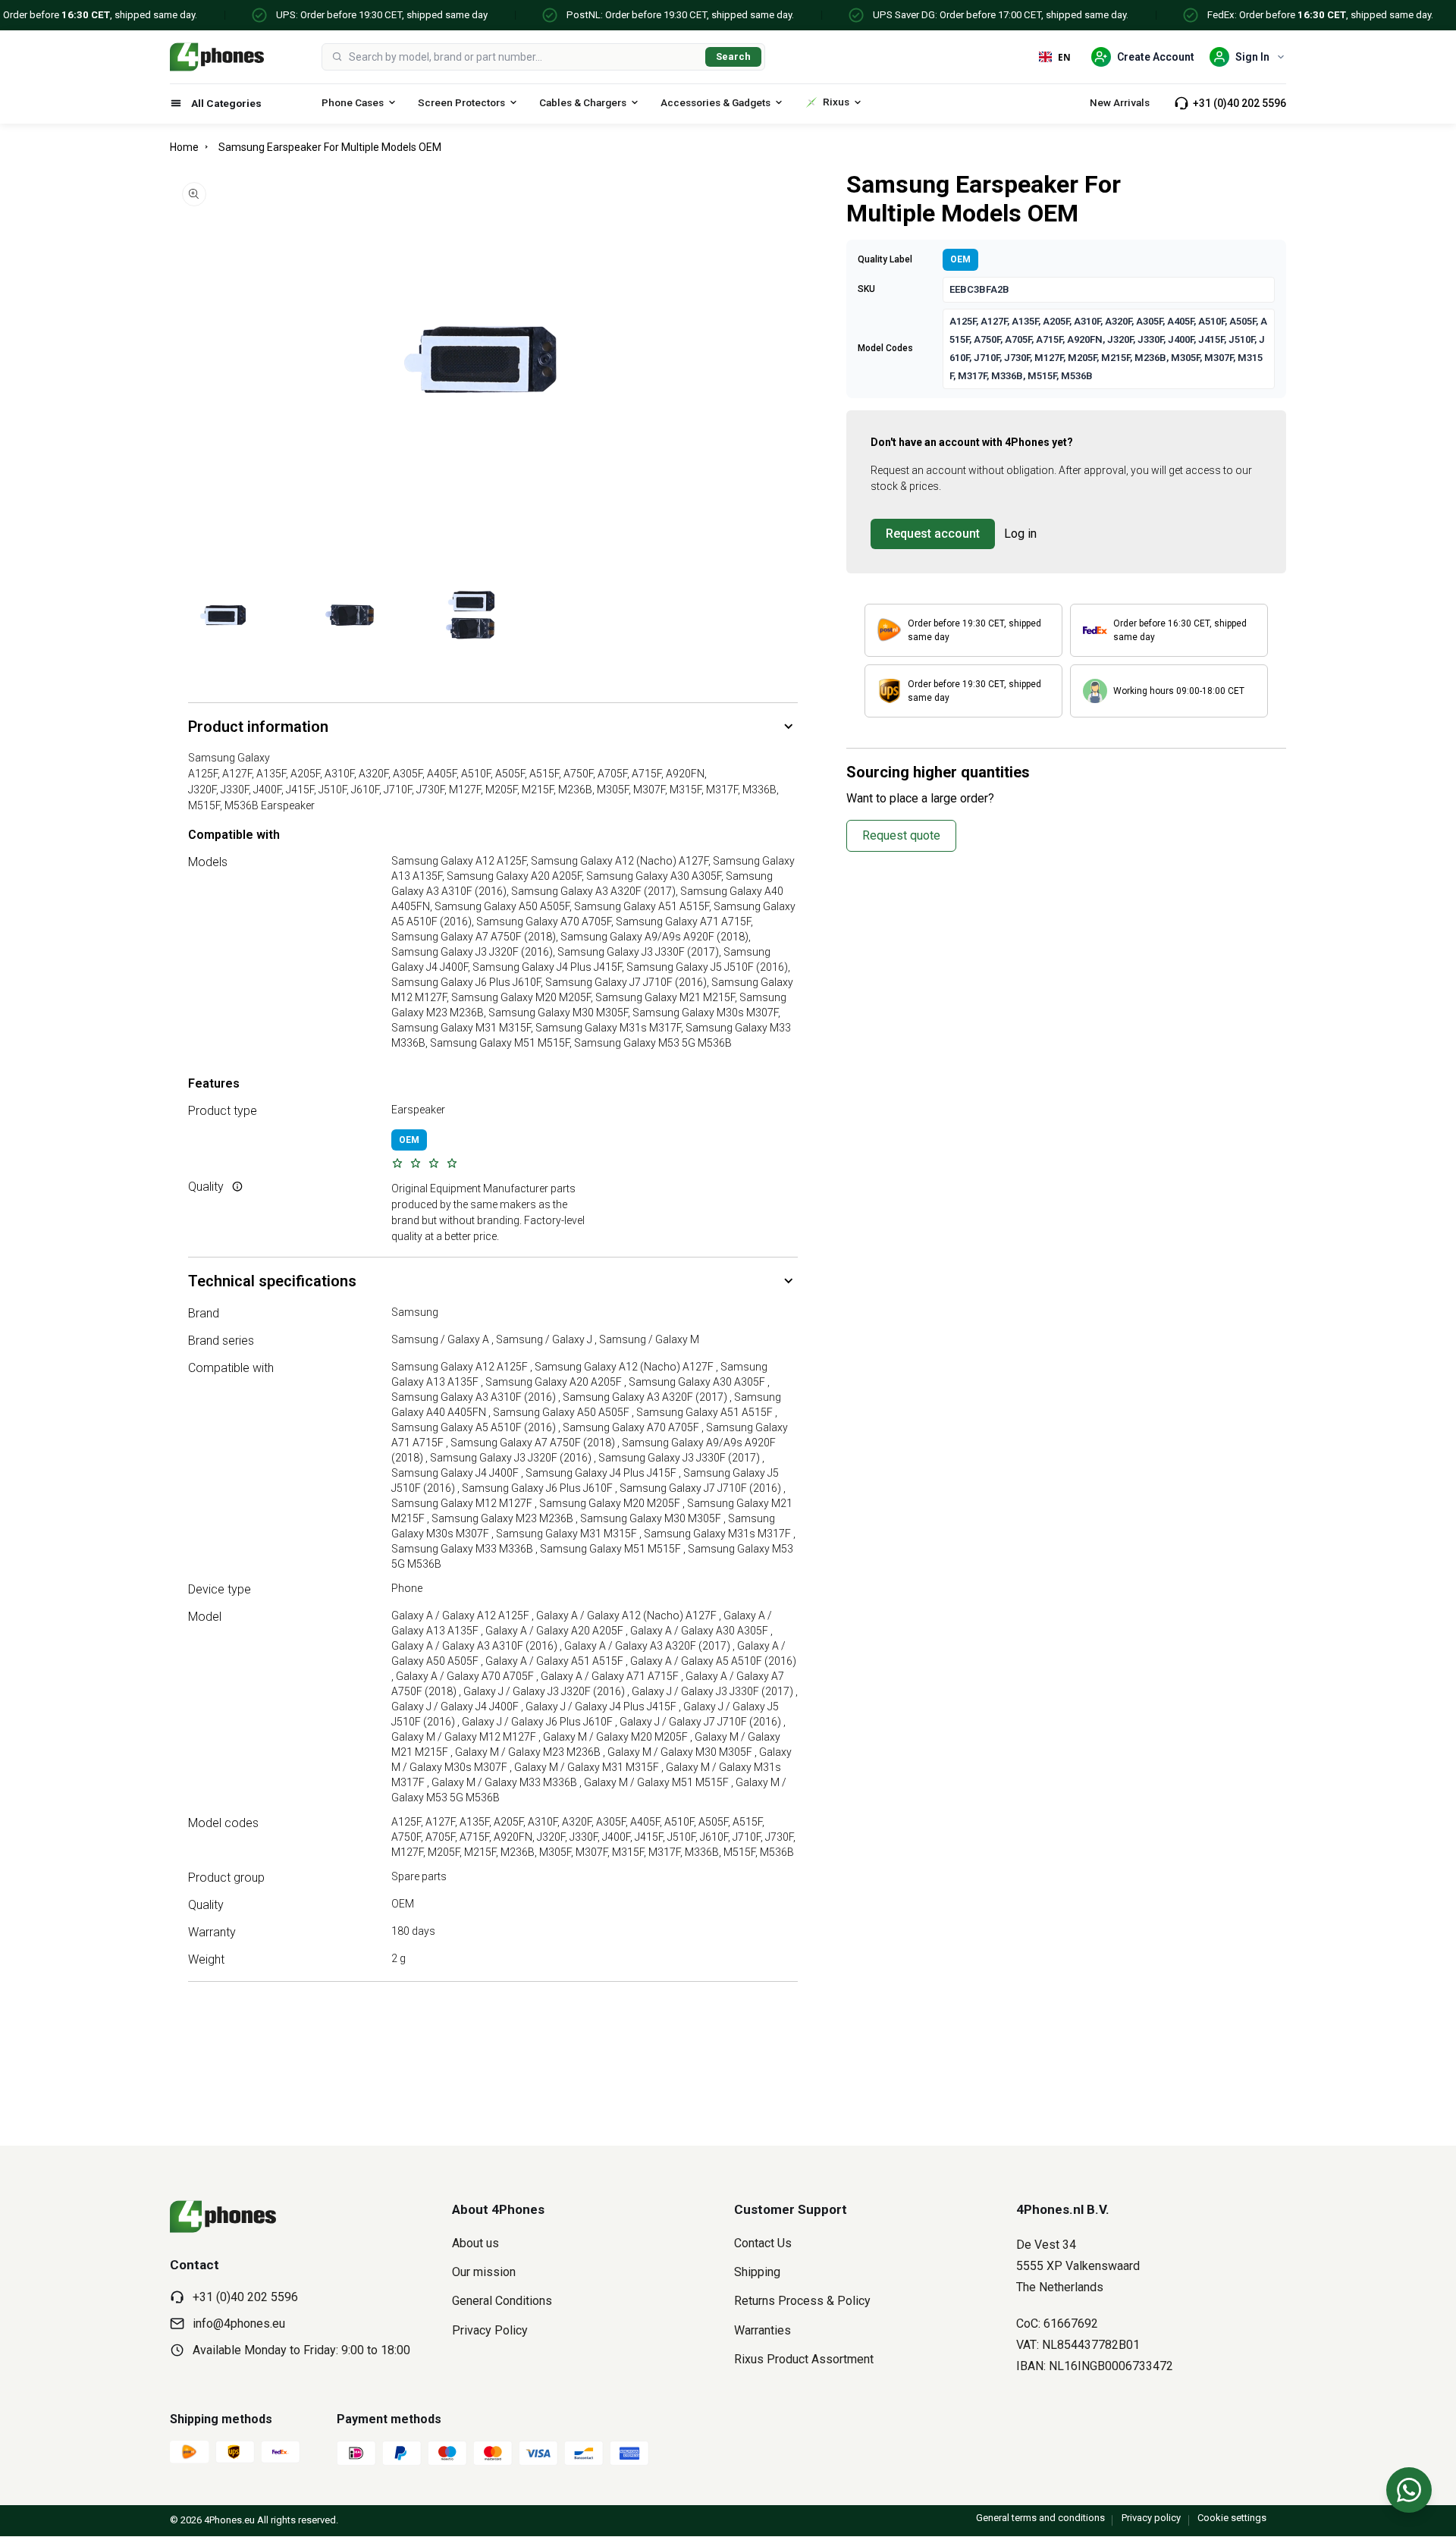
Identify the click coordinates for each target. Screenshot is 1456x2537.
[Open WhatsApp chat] (1409, 2490)
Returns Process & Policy (802, 2301)
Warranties (763, 2330)
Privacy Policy (490, 2330)
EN (1064, 57)
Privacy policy (1151, 2518)
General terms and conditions (1040, 2518)
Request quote (901, 835)
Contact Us (763, 2243)
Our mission (484, 2272)
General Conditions (502, 2301)
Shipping (757, 2272)
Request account (933, 534)
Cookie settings (1232, 2518)
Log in (1020, 534)
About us (475, 2243)
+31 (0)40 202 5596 (1239, 103)
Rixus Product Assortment (804, 2359)
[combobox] (524, 57)
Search (733, 57)
